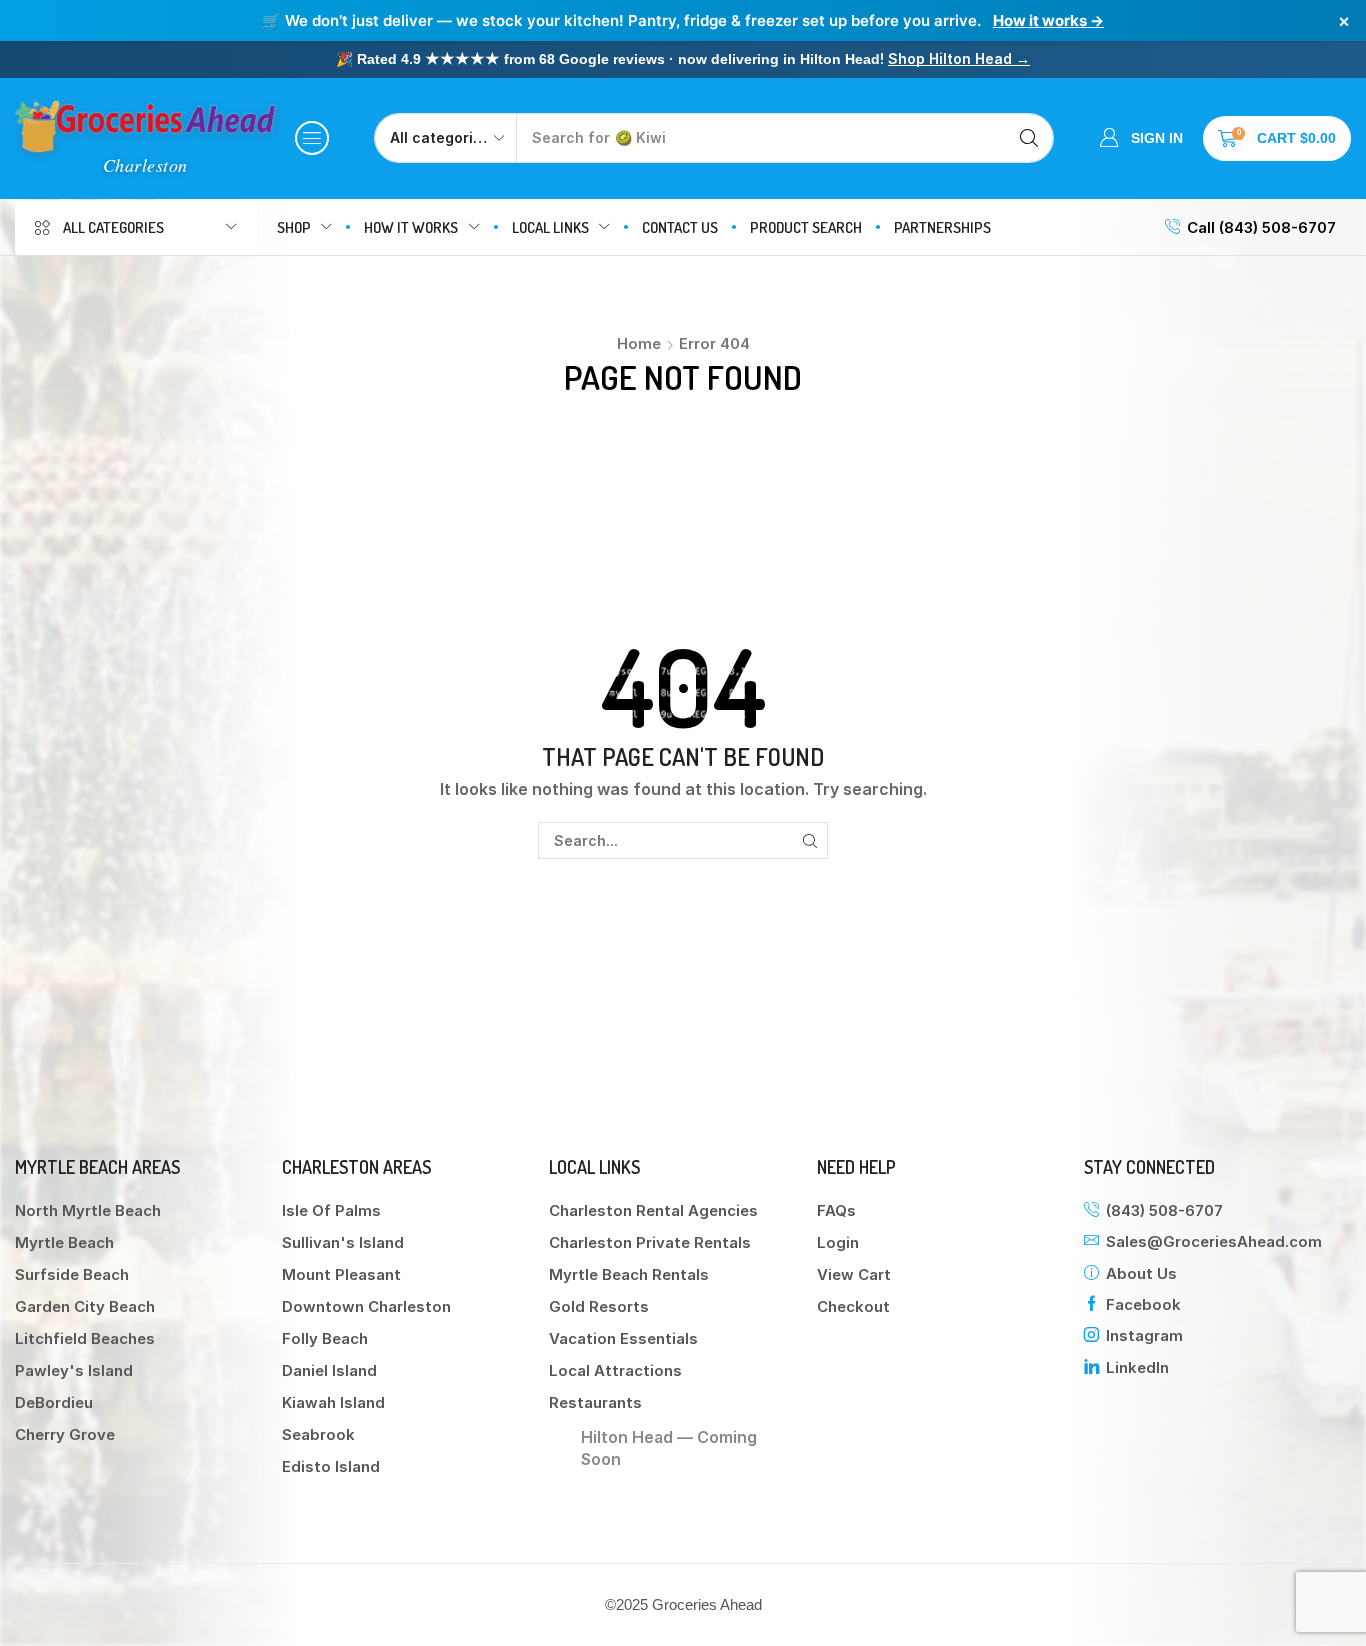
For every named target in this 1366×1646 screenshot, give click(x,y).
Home (639, 343)
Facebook (1143, 1304)
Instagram (1144, 1335)
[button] (312, 138)
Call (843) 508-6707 (1261, 227)
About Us (1141, 1273)
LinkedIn (1137, 1367)
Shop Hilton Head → (959, 58)
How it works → (1048, 20)
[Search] (1029, 138)
